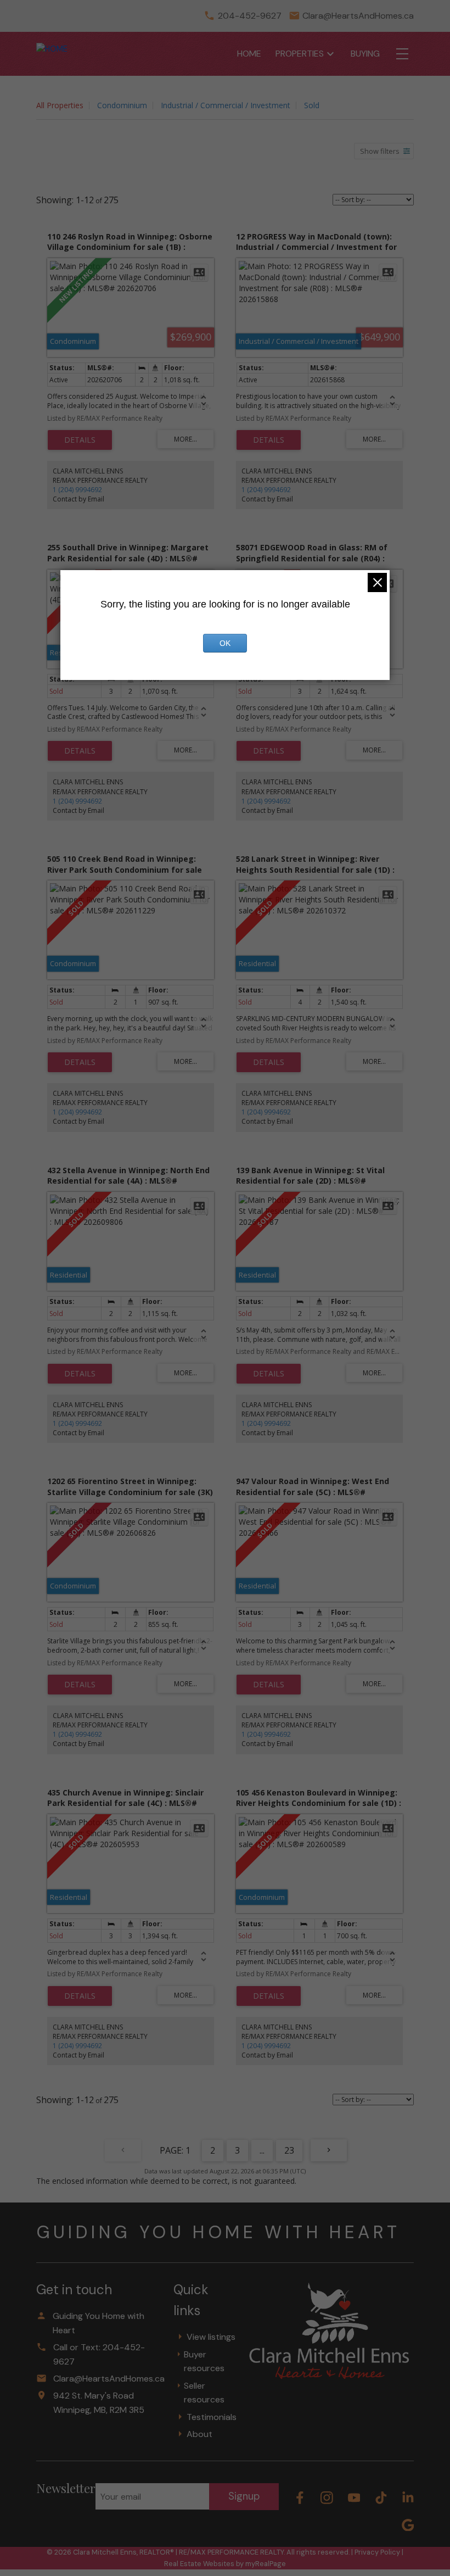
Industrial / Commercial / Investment (226, 105)
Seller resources (204, 2393)
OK (225, 643)
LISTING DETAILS (80, 440)
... (262, 2150)
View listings (211, 2337)
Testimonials (212, 2417)
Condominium (122, 105)
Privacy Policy (377, 2552)
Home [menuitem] (249, 54)
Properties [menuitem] (300, 54)
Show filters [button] (380, 151)
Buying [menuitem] (365, 54)
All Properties (60, 105)
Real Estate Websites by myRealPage (225, 2564)
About (199, 2434)
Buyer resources (204, 2362)
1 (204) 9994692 (77, 490)
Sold (312, 105)
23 (289, 2150)
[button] (300, 2498)
